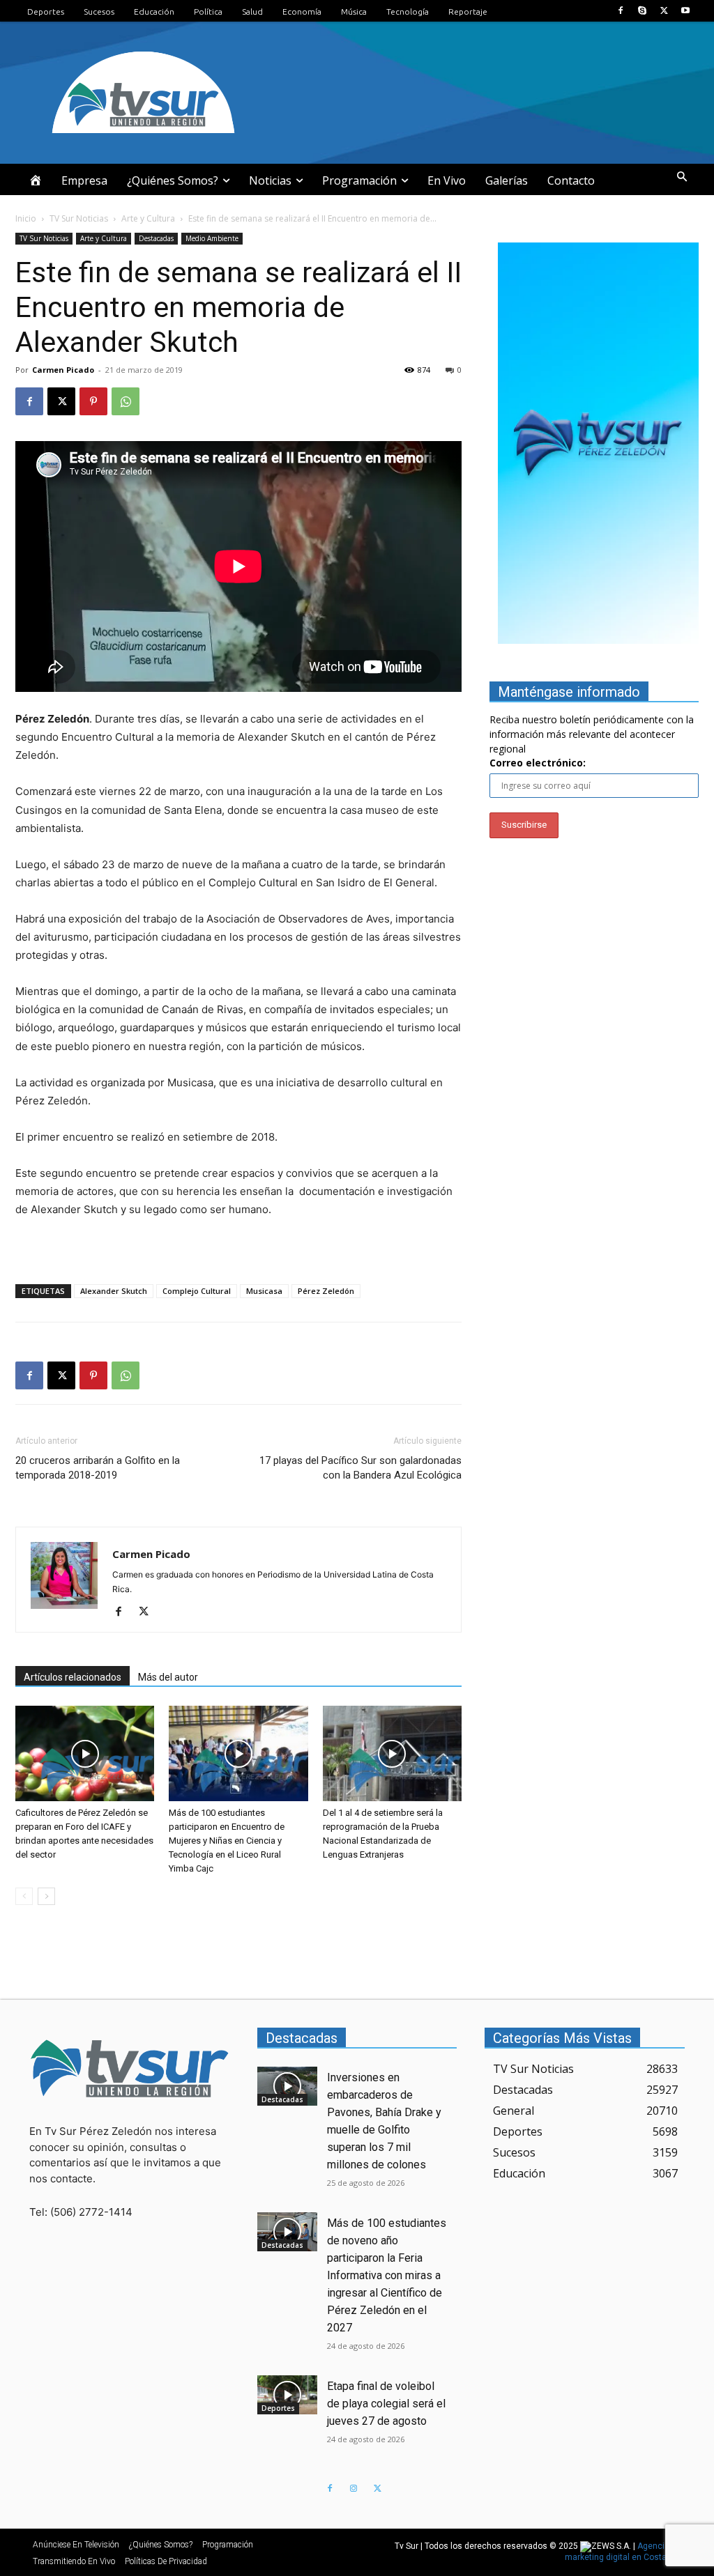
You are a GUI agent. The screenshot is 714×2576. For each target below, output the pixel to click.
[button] (682, 177)
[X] (664, 11)
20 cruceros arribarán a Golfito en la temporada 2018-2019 (98, 1468)
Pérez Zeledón (326, 1291)
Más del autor (168, 1677)
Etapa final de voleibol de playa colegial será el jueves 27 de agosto (386, 2404)
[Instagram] (354, 2489)
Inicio (26, 218)
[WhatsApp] (126, 401)
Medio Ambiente (212, 238)
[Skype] (642, 11)
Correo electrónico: (538, 763)
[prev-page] (24, 1896)
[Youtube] (686, 11)
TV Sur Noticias (79, 218)
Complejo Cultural (197, 1291)
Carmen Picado (63, 370)
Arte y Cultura (148, 218)
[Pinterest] (93, 401)
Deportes (278, 2408)
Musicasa (264, 1291)
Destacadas (156, 238)
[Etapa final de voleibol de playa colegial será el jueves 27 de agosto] (287, 2395)
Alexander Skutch (114, 1291)
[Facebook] (620, 11)
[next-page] (46, 1896)
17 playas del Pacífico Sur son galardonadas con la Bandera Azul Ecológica (360, 1468)
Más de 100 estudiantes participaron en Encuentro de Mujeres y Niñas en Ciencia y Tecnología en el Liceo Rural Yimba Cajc (227, 1841)
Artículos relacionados (73, 1677)
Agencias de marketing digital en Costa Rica (625, 2552)
